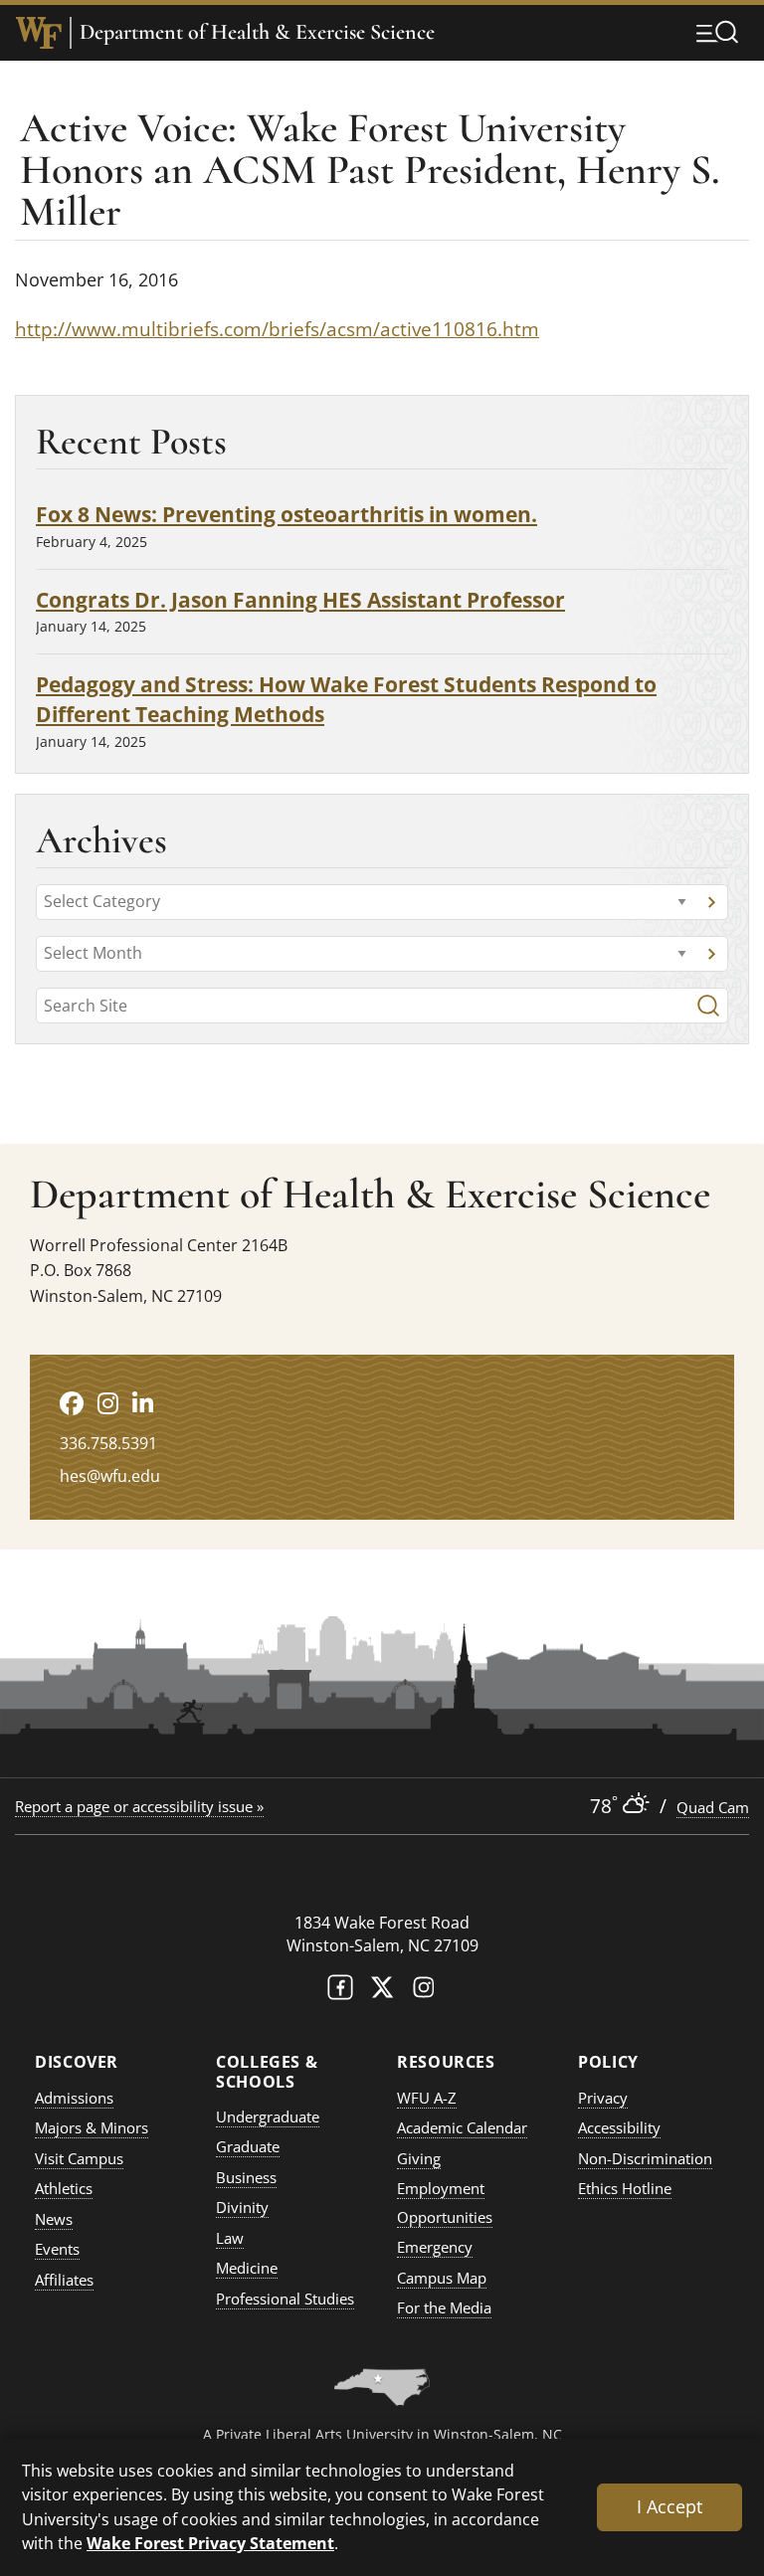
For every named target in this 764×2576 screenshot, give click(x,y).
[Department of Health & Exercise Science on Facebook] (72, 1403)
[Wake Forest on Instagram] (424, 1992)
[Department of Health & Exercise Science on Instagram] (108, 1403)
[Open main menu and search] (717, 32)
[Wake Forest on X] (382, 1992)
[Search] (708, 1006)
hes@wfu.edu (110, 1476)
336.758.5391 (108, 1443)
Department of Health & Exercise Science (257, 32)
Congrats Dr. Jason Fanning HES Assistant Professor (300, 599)
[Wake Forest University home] (39, 33)
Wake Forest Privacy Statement (210, 2543)
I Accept (669, 2506)
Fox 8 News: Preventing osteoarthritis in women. (286, 514)
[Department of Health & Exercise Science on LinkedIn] (143, 1403)
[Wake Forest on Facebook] (340, 1992)
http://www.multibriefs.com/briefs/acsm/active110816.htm (277, 329)
